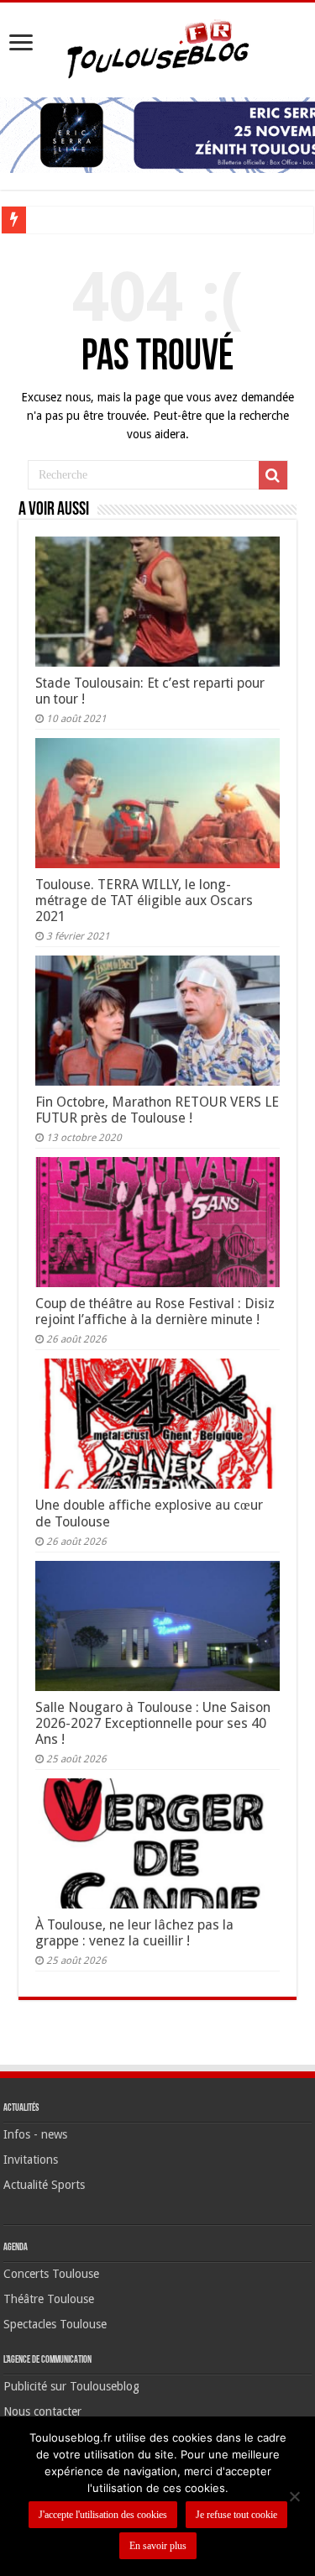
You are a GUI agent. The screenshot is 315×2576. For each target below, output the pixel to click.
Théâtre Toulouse (49, 2299)
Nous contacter (42, 2411)
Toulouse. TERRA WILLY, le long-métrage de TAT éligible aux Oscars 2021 (144, 901)
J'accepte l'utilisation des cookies (103, 2515)
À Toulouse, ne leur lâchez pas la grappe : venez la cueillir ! (134, 1933)
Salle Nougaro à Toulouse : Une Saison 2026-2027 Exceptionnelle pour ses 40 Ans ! (153, 1723)
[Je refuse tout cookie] (294, 2496)
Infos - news (35, 2134)
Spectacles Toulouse (55, 2324)
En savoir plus (158, 2546)
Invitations (31, 2160)
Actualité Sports (44, 2185)
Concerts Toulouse (51, 2274)
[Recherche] (273, 475)
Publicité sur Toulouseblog (71, 2386)
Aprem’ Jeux (63, 220)
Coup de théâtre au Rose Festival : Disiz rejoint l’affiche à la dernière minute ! (155, 1312)
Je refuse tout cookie (236, 2515)
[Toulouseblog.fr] (158, 47)
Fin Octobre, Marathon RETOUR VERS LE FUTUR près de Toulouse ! (157, 1110)
